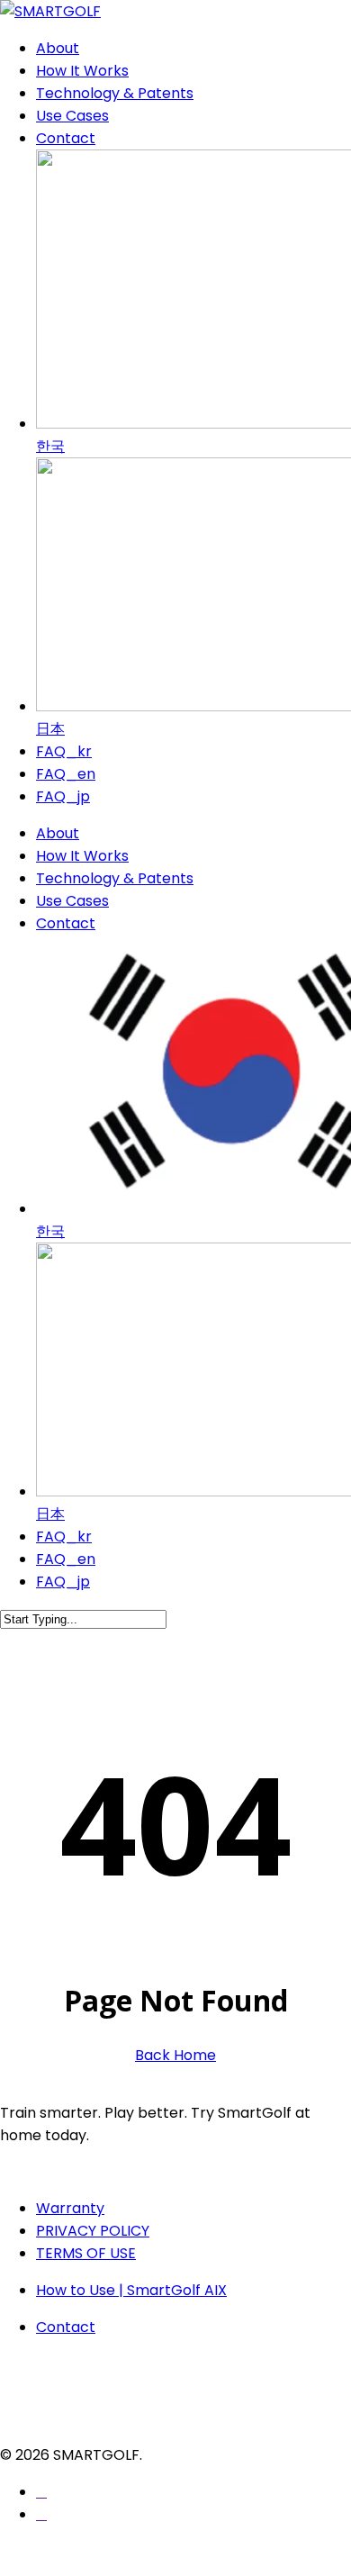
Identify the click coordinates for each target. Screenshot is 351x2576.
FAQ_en (66, 1559)
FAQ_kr (64, 1537)
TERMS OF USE (86, 2253)
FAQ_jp (63, 1582)
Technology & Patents (115, 878)
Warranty (70, 2208)
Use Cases (72, 901)
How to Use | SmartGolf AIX (131, 2290)
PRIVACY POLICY (93, 2231)
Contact (66, 923)
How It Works (82, 856)
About (58, 833)
